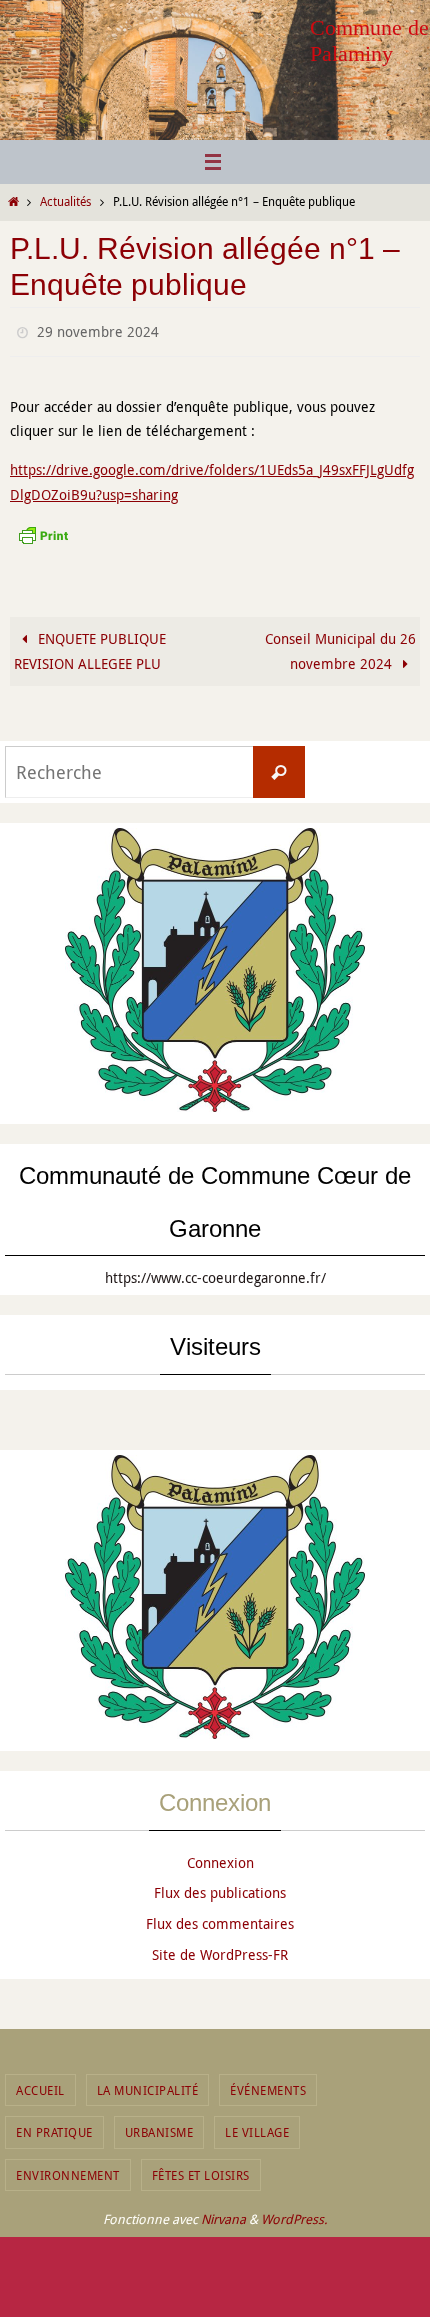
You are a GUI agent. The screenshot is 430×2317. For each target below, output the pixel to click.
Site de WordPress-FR (220, 1949)
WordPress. (294, 2214)
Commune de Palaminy (369, 40)
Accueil (40, 2085)
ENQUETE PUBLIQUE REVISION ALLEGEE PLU (90, 646)
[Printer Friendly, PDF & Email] (43, 528)
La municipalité (148, 2085)
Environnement (68, 2170)
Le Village (257, 2128)
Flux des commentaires (220, 1919)
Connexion (220, 1857)
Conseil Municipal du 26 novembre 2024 (340, 646)
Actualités (65, 201)
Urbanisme (159, 2128)
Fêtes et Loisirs (201, 2170)
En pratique (54, 2128)
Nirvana (223, 2214)
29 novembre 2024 (98, 329)
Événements (268, 2085)
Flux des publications (220, 1888)
